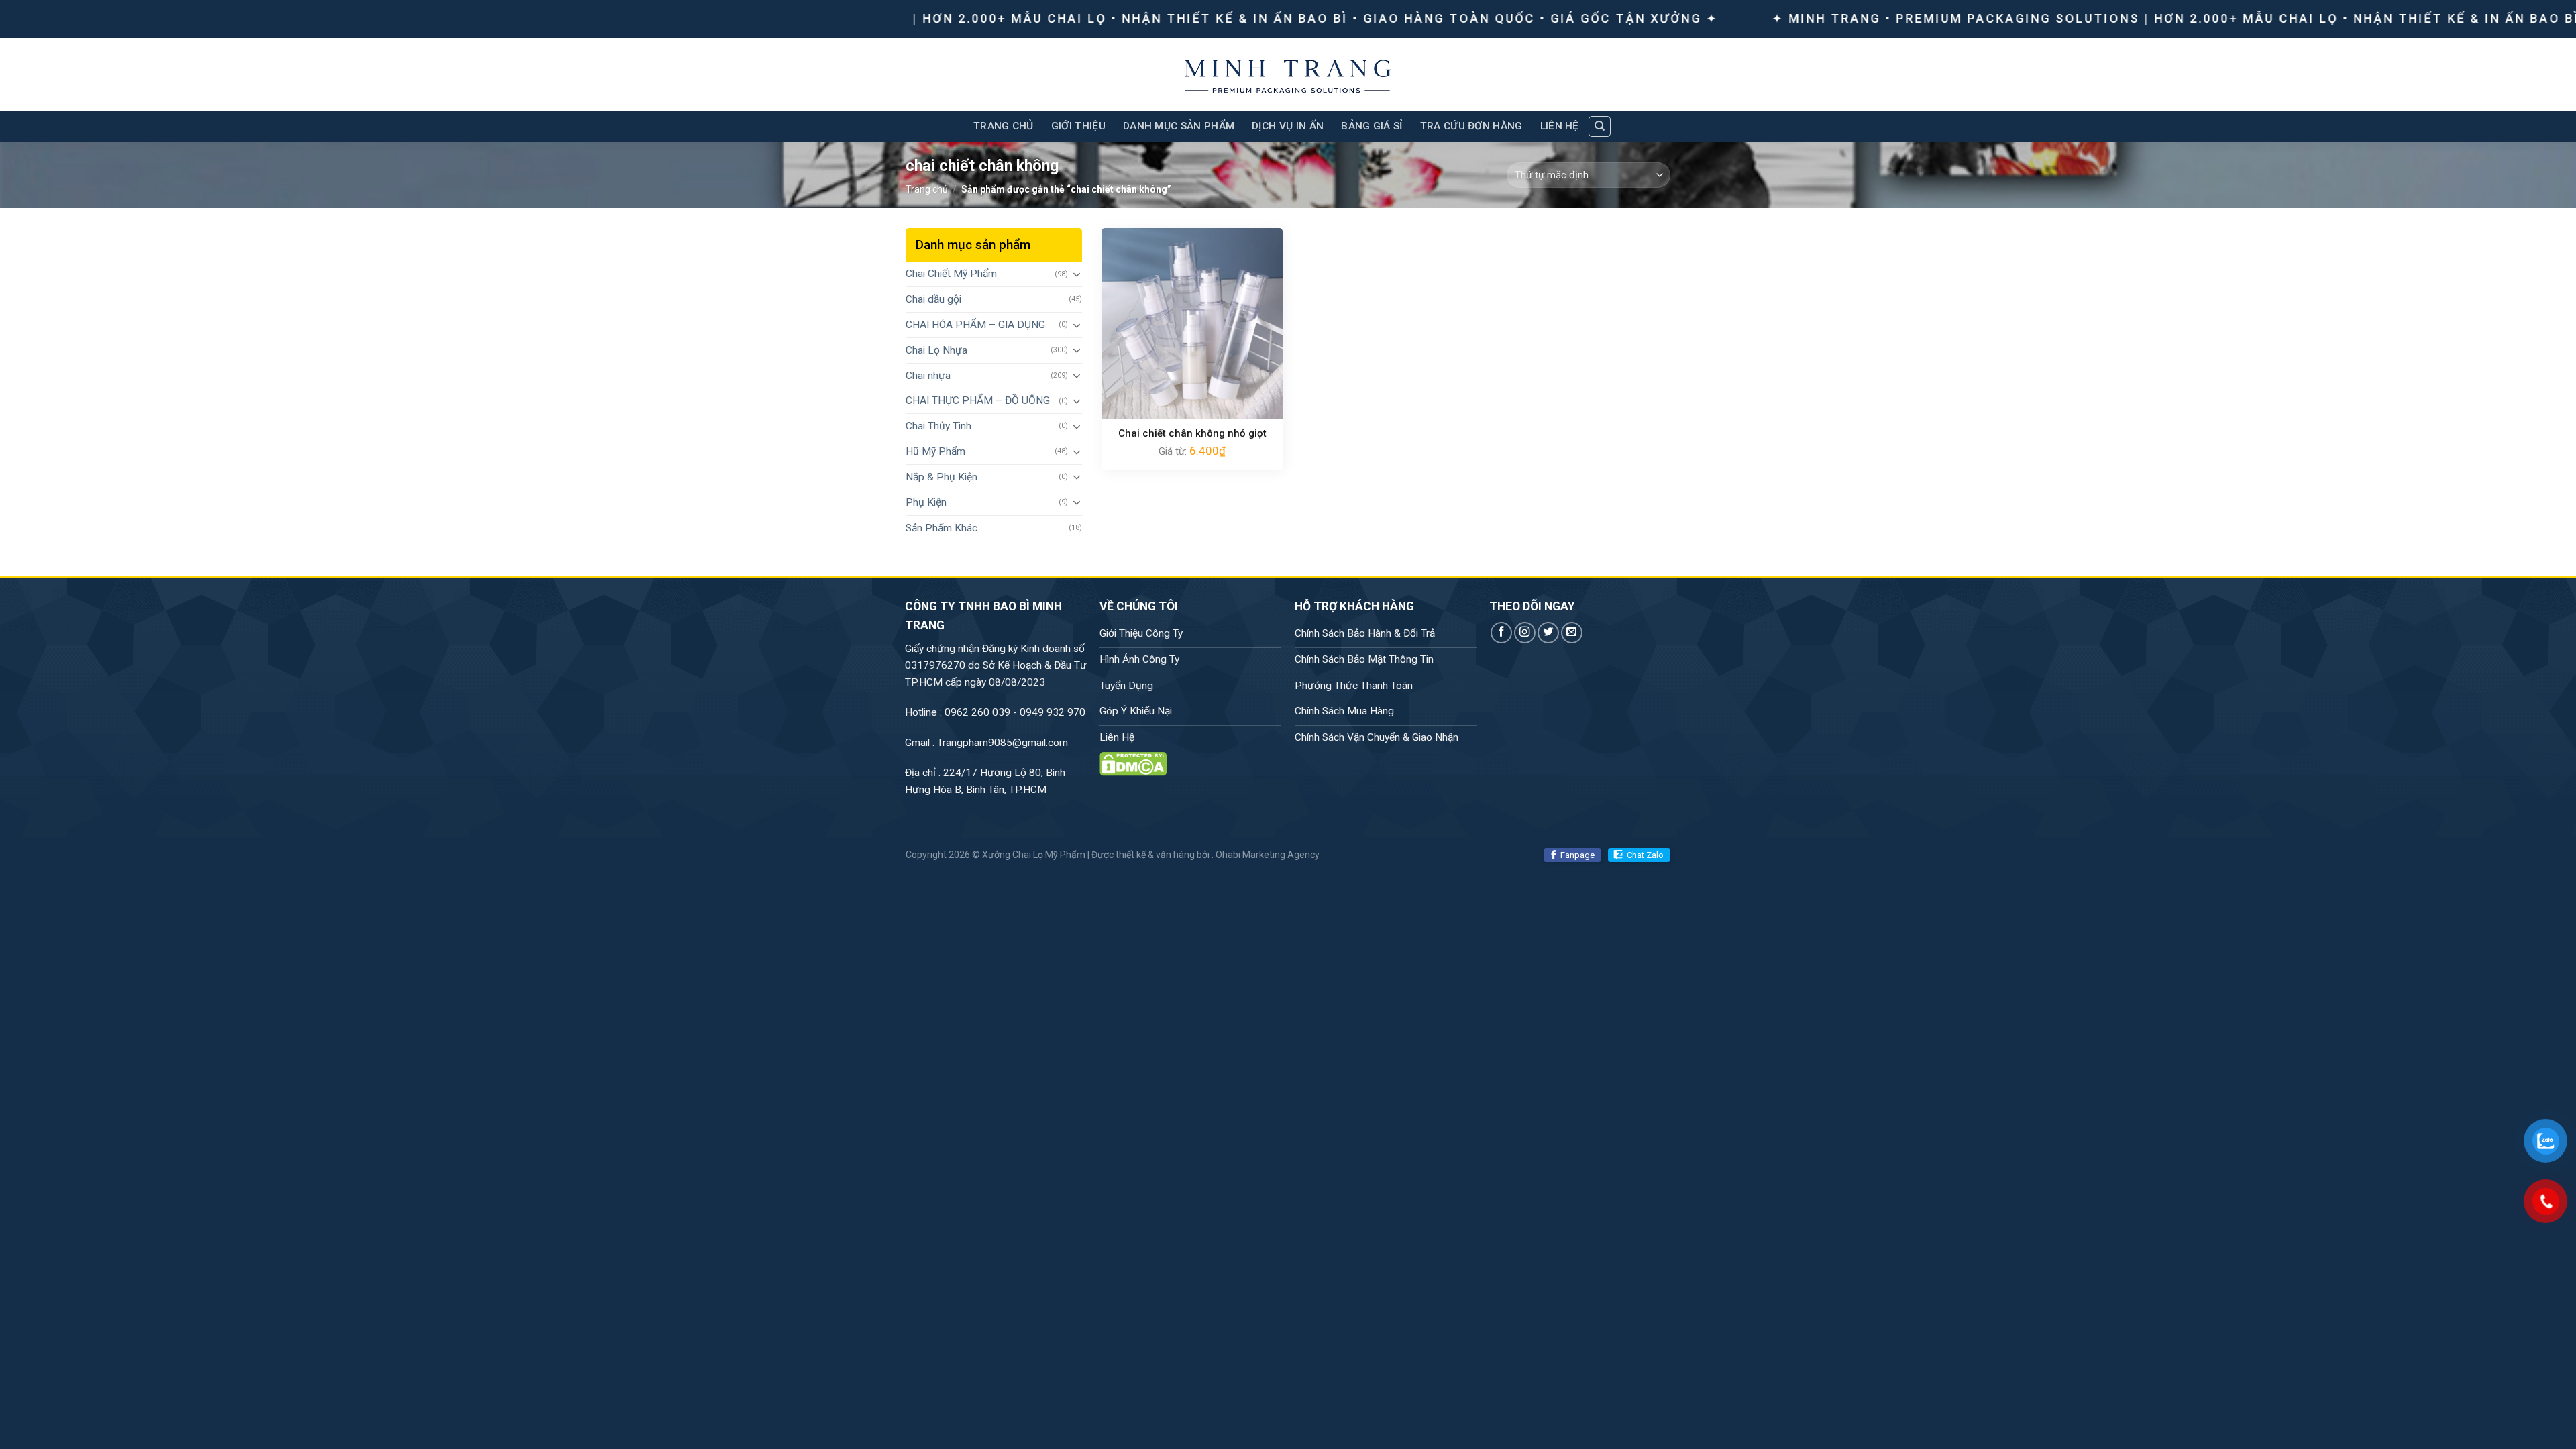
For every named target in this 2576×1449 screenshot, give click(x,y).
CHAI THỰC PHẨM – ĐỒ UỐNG (978, 400)
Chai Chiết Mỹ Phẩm (951, 274)
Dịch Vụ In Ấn (1288, 126)
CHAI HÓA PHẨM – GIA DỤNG (975, 325)
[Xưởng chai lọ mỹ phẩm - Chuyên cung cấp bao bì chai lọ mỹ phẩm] (1288, 74)
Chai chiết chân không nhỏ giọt (1192, 433)
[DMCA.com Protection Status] (1133, 763)
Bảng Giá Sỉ (1372, 126)
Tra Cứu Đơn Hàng (1471, 126)
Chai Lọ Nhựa (936, 350)
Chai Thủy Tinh (938, 426)
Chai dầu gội (933, 299)
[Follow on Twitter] (1548, 633)
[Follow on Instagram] (1525, 633)
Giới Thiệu (1078, 126)
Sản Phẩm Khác (942, 528)
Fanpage (1577, 855)
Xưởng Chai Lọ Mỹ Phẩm (1034, 855)
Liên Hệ (1560, 126)
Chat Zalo (1645, 855)
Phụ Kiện (926, 502)
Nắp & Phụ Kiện (942, 477)
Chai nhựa (928, 376)
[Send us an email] (1572, 633)
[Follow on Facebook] (1501, 633)
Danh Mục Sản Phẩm (1179, 126)
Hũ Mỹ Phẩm (935, 451)
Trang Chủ (1004, 126)
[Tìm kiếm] (1599, 126)
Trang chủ (927, 189)
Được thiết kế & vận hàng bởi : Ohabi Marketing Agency (1205, 855)
